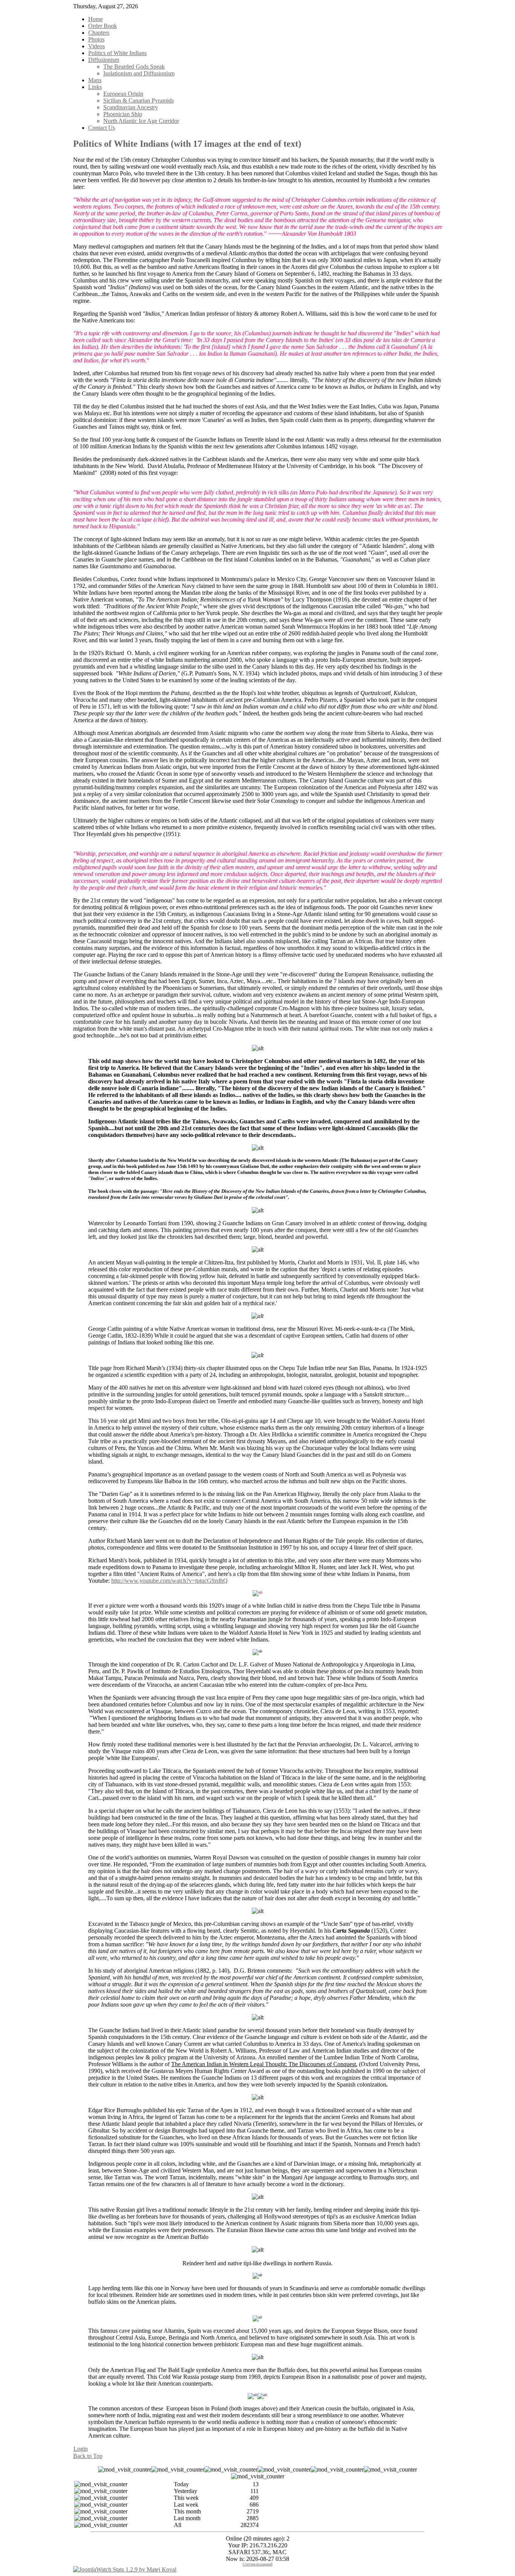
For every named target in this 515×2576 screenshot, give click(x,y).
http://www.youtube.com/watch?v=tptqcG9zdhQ (169, 1581)
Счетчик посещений (258, 2564)
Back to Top (88, 2456)
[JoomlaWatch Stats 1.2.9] (125, 2569)
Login (81, 2449)
